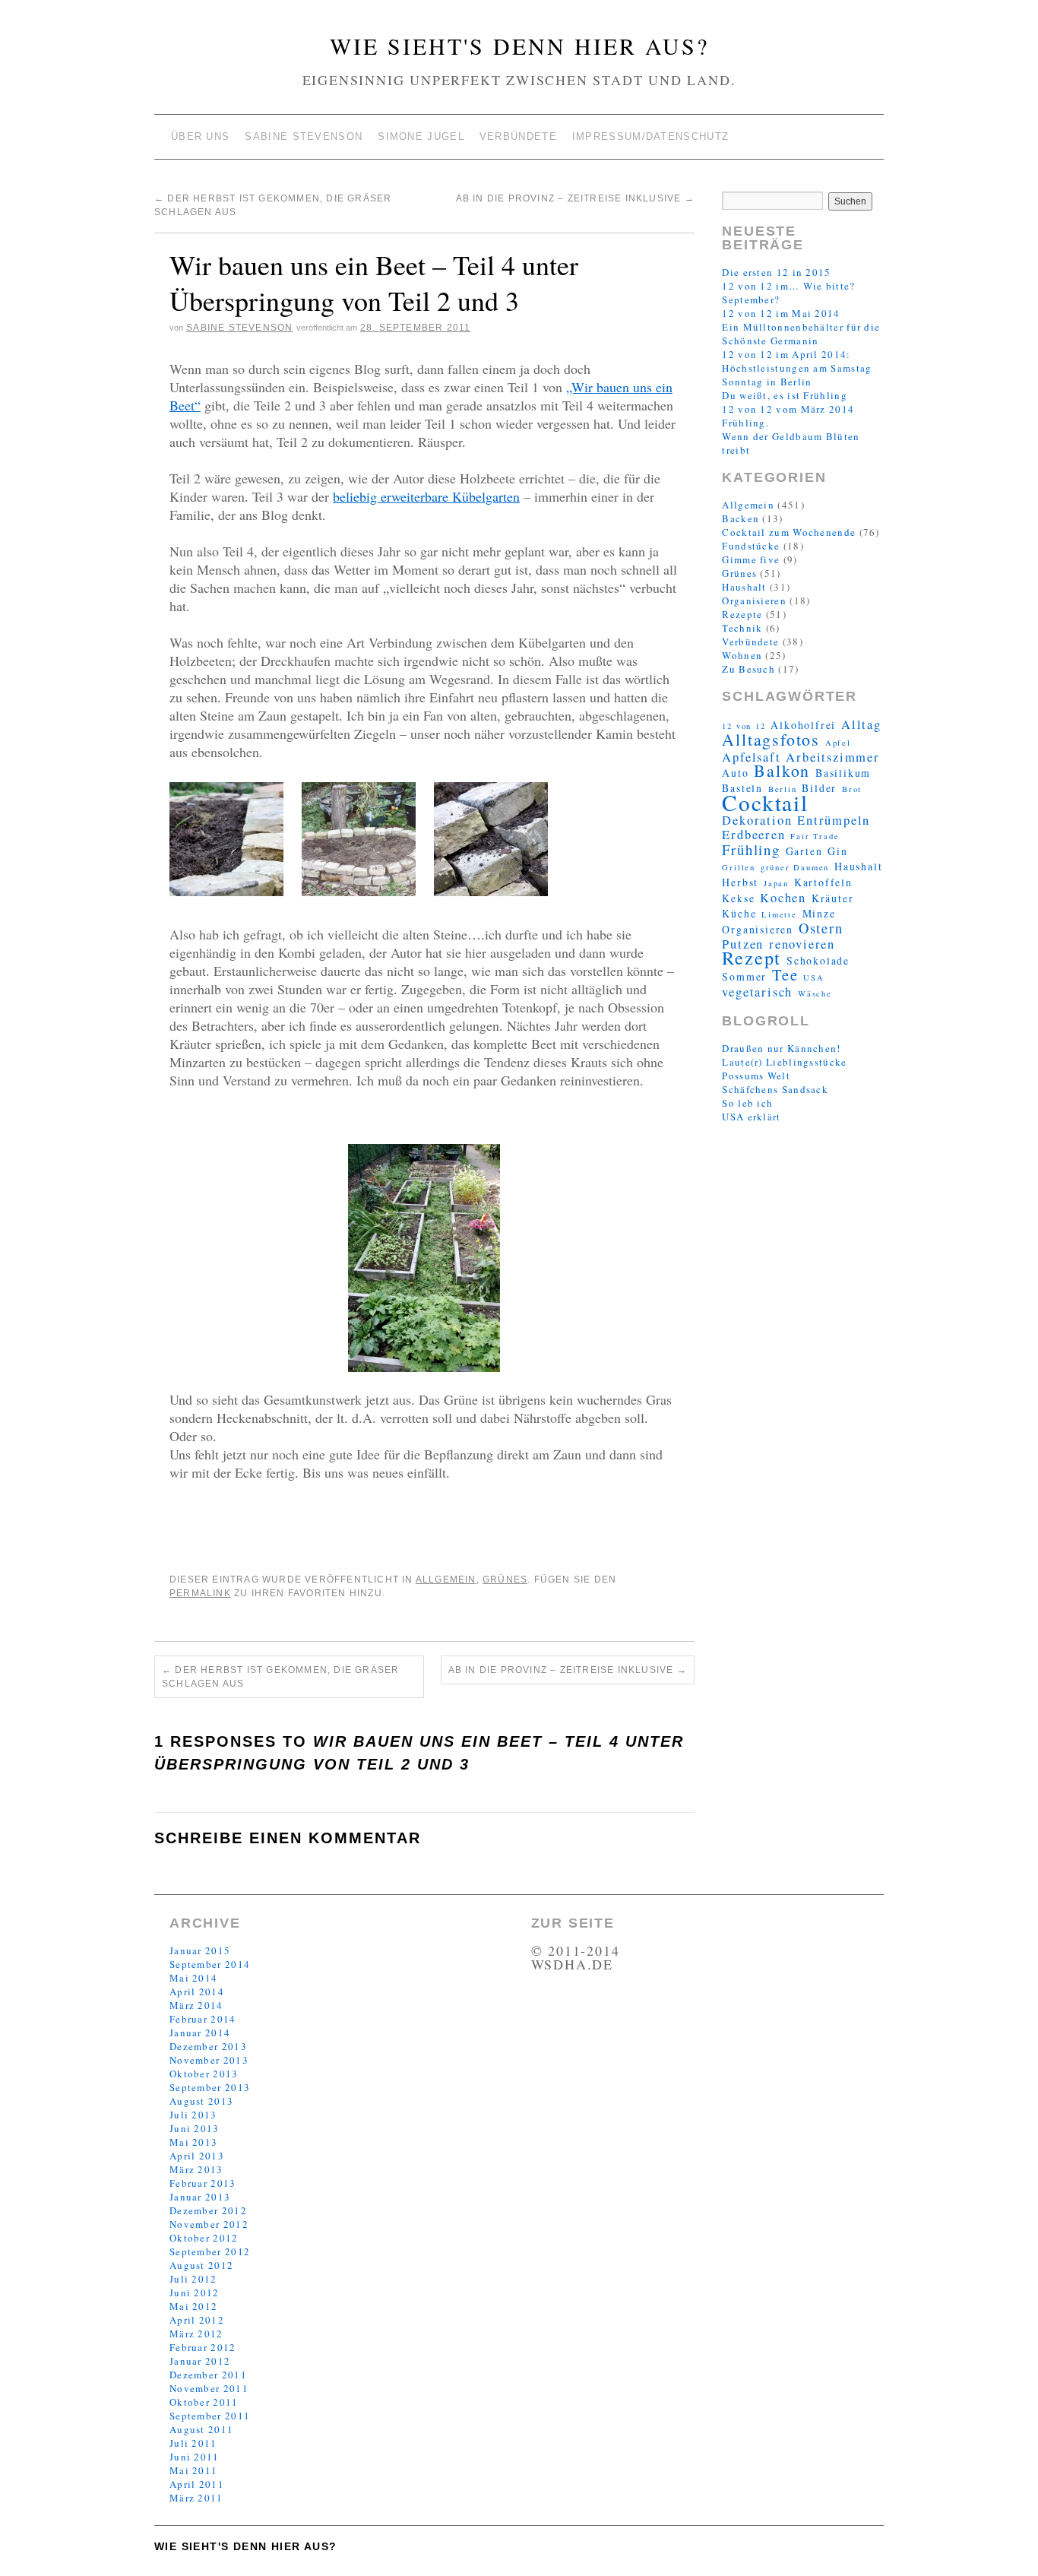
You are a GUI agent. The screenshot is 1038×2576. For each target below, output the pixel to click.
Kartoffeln (823, 882)
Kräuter (833, 898)
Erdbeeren (753, 835)
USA (813, 977)
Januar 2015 (200, 1950)
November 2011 (209, 2388)
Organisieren (754, 600)
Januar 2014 (200, 2033)
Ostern (821, 928)
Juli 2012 (193, 2279)
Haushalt (744, 587)
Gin (837, 851)
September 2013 (210, 2087)
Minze (819, 913)
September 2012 (210, 2251)
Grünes (505, 1580)
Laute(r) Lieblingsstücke (784, 1062)
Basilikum (843, 773)
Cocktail (765, 802)
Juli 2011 (193, 2443)
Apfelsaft (751, 757)
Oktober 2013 (204, 2074)
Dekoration (757, 820)
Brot (852, 789)
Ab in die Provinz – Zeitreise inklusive (575, 198)
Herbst (740, 882)
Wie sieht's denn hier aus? (519, 46)
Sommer (744, 976)
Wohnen (742, 655)
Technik (742, 628)
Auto (735, 773)
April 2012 (197, 2320)
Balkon (782, 770)
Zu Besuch (748, 669)
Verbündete (518, 136)
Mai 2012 (193, 2306)
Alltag (861, 724)
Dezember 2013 (208, 2046)
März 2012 (196, 2334)
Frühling (751, 849)
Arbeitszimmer (832, 757)
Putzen (743, 944)
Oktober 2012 (204, 2238)
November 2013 (209, 2060)
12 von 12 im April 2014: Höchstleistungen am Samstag (797, 361)
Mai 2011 (193, 2470)
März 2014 (196, 2005)
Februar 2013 (203, 2183)
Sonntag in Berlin (767, 382)
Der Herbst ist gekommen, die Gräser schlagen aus (280, 1677)
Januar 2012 (200, 2361)
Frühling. (745, 423)
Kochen (783, 898)
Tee (785, 974)
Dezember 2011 (208, 2375)
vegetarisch (757, 992)
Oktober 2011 (204, 2402)
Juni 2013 (195, 2128)
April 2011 (197, 2484)
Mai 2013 (193, 2142)
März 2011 (196, 2498)
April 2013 (197, 2156)
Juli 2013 (193, 2115)
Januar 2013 (200, 2197)
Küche (739, 913)
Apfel (838, 743)
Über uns (200, 136)
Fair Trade (815, 836)
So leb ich (747, 1103)
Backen (741, 518)
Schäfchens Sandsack (775, 1089)
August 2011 (201, 2429)
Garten (804, 851)
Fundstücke (751, 546)
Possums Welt (756, 1076)
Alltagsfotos (771, 739)
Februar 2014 (203, 2019)
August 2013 (201, 2101)
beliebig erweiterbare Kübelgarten (426, 496)
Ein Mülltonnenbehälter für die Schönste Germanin (801, 334)
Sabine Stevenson (304, 136)
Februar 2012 (203, 2347)
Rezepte (742, 614)
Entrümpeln (834, 820)
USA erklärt (751, 1117)
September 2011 (210, 2416)
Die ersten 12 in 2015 (776, 272)
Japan (776, 883)
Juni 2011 (195, 2457)
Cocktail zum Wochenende (789, 532)
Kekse (738, 898)
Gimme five (751, 559)
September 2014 (210, 1964)
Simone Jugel (421, 136)
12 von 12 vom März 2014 (788, 409)
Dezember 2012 (208, 2210)
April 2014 (197, 1991)
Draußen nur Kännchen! (781, 1048)
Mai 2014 (193, 1978)
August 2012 (201, 2265)
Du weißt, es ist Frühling (785, 395)
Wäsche (815, 993)
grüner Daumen (795, 867)
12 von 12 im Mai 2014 (781, 313)
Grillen (739, 867)
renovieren (802, 944)
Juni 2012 (195, 2292)
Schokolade (818, 960)
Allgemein (446, 1580)
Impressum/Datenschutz (650, 136)
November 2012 (209, 2224)
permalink (200, 1593)
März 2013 (196, 2169)
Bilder (819, 788)
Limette (779, 914)
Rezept (752, 957)
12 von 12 (744, 726)
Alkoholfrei (803, 725)
